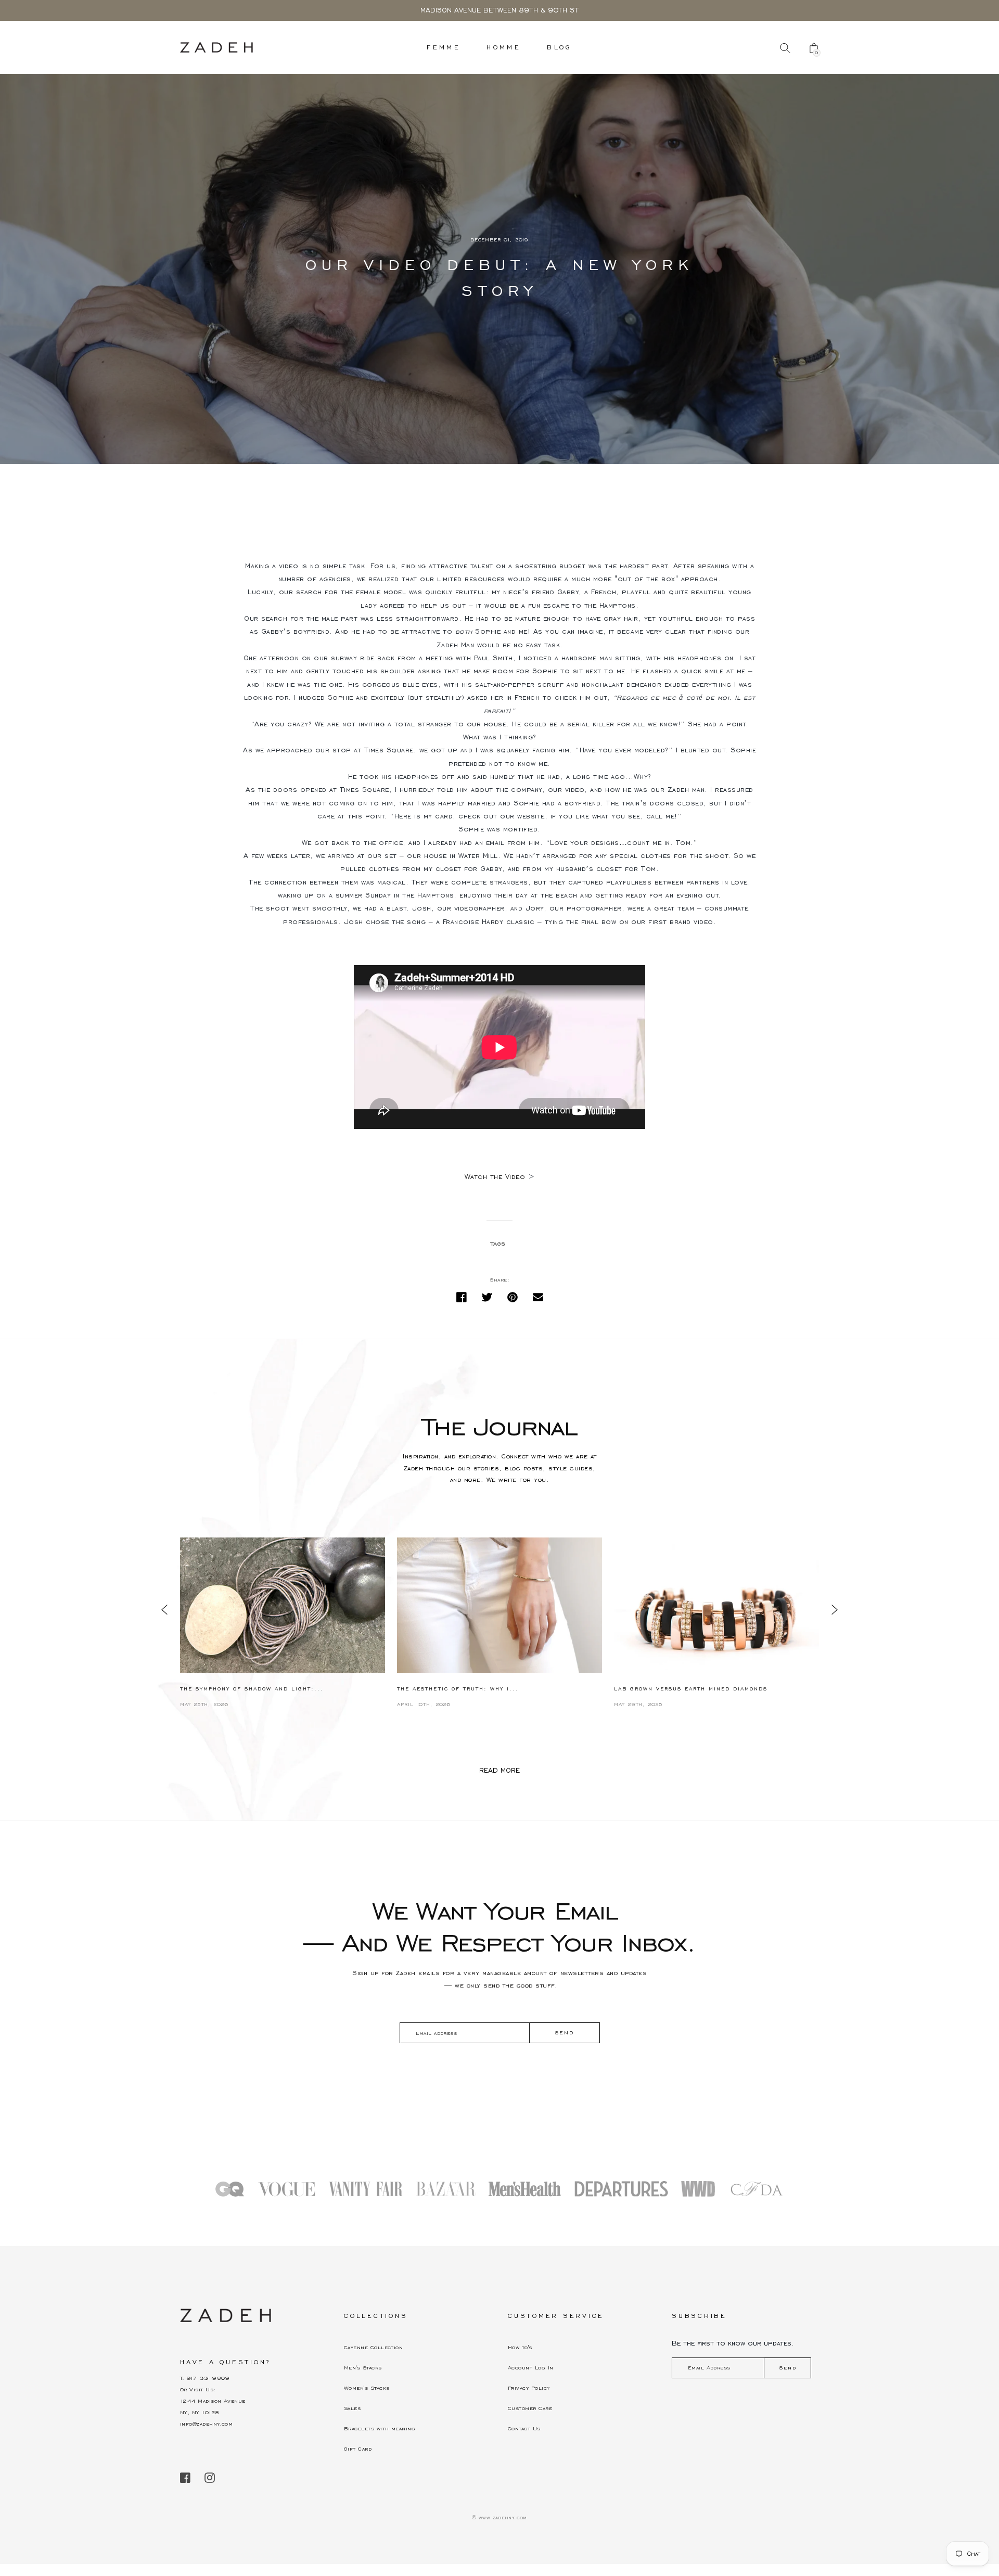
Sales (352, 2408)
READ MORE (499, 1771)
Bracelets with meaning (380, 2428)
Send (788, 2368)
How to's (520, 2347)
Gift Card (358, 2449)
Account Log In (530, 2368)
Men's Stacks (363, 2368)
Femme (444, 47)
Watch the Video (495, 1177)
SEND (564, 2033)
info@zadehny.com (206, 2424)
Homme (504, 47)
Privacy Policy (529, 2388)
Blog (560, 47)
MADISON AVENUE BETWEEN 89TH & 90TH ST (499, 10)
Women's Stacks (367, 2388)
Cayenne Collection (373, 2347)
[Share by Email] (538, 1297)
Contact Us (524, 2428)
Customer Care (530, 2408)
